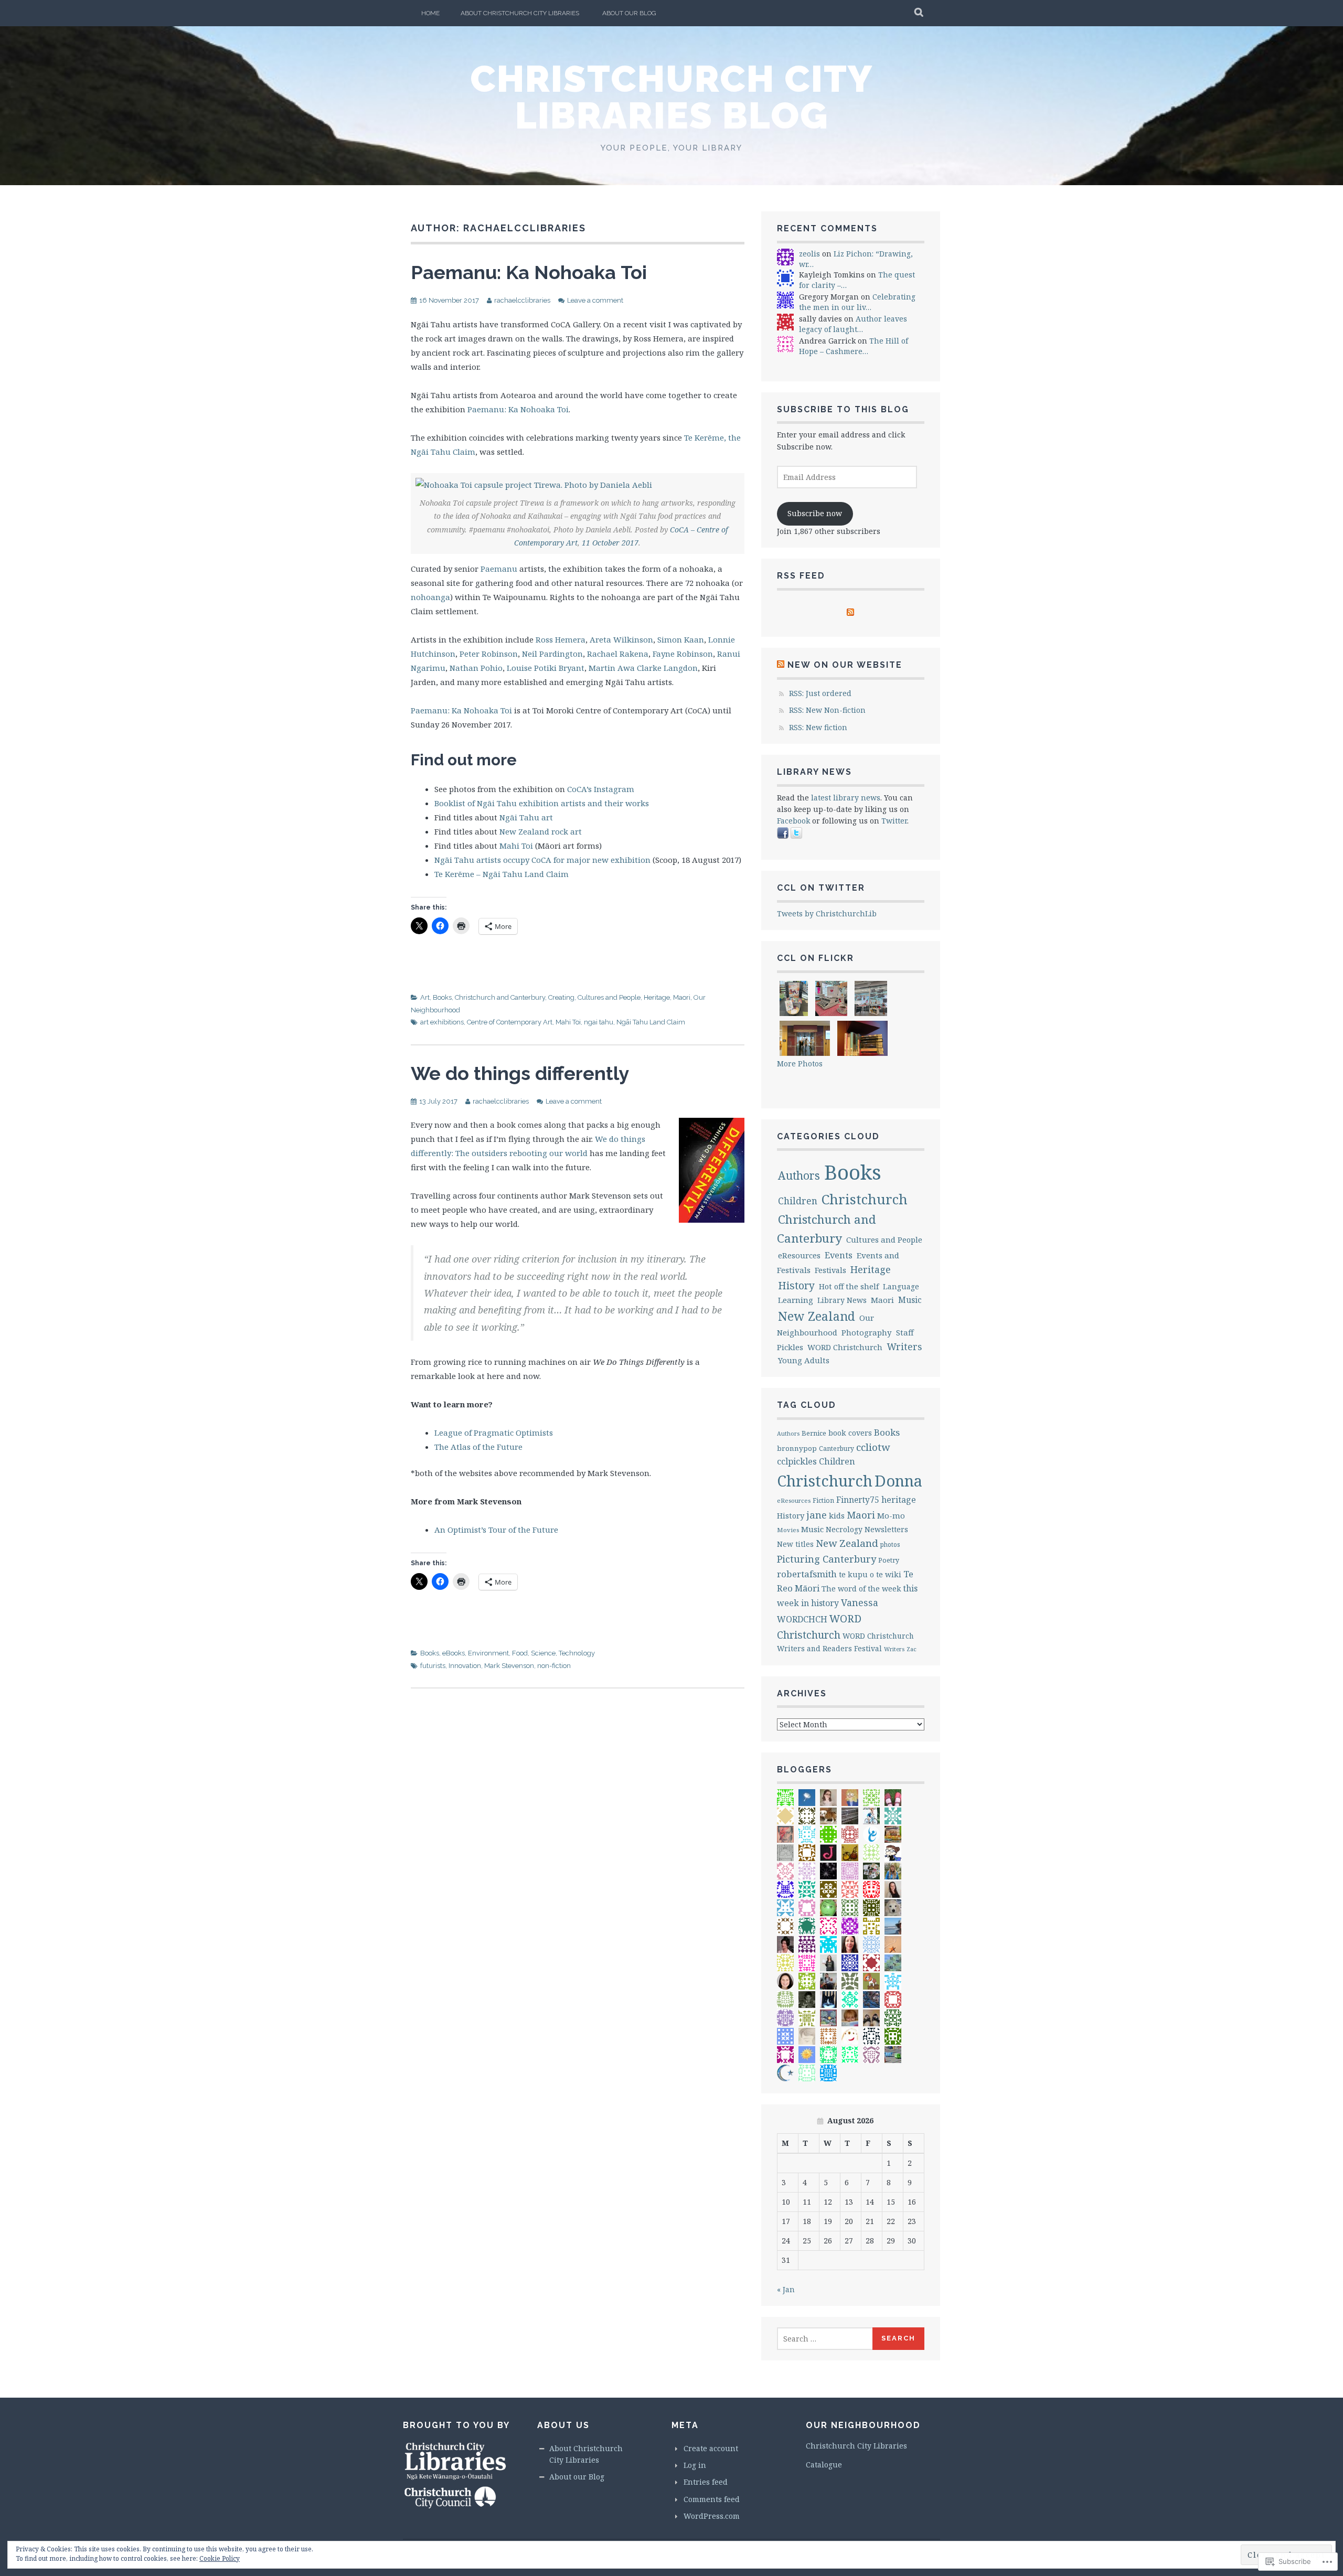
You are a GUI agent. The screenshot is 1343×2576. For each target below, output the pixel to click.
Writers (904, 1346)
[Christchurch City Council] (450, 2506)
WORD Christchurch (845, 1347)
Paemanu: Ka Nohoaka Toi (529, 272)
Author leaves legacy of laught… (853, 324)
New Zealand (817, 1316)
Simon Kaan (681, 639)
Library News (842, 1300)
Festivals (830, 1270)
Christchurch (865, 1199)
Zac (912, 1649)
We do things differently (520, 1073)
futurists (433, 1666)
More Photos (800, 1063)
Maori (682, 997)
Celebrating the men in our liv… (857, 302)
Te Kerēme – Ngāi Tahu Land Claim (502, 874)
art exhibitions (442, 1022)
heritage (899, 1500)
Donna (898, 1481)
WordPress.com (712, 2516)
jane (817, 1515)
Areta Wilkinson (621, 639)
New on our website (845, 665)
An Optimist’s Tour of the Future (496, 1530)
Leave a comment (595, 300)
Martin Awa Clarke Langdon (643, 668)
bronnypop (797, 1448)
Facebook (793, 821)
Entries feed (706, 2482)
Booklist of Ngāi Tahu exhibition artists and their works (542, 803)
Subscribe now (815, 513)
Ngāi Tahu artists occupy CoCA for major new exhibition (542, 860)
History (796, 1285)
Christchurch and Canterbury (500, 997)
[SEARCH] (919, 13)
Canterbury (836, 1449)
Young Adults (804, 1360)
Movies (788, 1530)
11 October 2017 (610, 543)
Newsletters (886, 1529)
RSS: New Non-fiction (827, 710)
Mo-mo (891, 1515)
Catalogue (824, 2465)
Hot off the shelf (849, 1286)
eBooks (454, 1653)
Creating (561, 997)
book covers (850, 1433)
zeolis (809, 254)
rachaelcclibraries (522, 300)
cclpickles (797, 1461)
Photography (867, 1332)
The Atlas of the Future (478, 1447)
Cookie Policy (220, 2558)
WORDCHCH (802, 1619)
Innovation (465, 1666)
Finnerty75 (858, 1500)
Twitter (894, 821)
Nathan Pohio (476, 668)
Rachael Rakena (618, 654)
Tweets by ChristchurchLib (827, 913)
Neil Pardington (552, 654)
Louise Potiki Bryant (546, 668)
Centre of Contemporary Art (510, 1022)
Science (543, 1653)
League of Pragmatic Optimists (494, 1433)
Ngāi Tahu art (526, 817)
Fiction (823, 1500)
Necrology (844, 1529)
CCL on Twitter (821, 888)
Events (839, 1255)
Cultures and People (609, 997)
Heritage (657, 997)
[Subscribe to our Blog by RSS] (850, 613)
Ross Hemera (561, 639)
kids (837, 1515)
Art (425, 997)
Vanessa (860, 1602)
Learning (796, 1300)
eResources (799, 1255)
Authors (799, 1175)
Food (520, 1653)
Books (442, 997)
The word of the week (861, 1589)
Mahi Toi (516, 846)
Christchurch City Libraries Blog (671, 97)
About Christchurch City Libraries (520, 13)
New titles (795, 1544)
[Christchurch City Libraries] (455, 2479)
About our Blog (629, 13)
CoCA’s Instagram (601, 789)
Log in (695, 2465)
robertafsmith (807, 1574)
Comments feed (712, 2499)
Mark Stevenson (509, 1666)
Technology (577, 1653)
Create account (711, 2448)
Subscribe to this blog (843, 409)
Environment (488, 1653)
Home (430, 13)
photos (890, 1544)
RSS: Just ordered (820, 693)
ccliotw (873, 1447)
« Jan (786, 2289)
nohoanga (430, 597)
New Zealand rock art (541, 831)
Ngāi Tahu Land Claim (651, 1022)
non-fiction (554, 1666)
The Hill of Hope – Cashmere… (854, 346)
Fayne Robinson (683, 654)
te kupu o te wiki (870, 1574)
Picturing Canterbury (827, 1559)
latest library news (846, 798)
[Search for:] (825, 2339)
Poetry (889, 1560)
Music (910, 1300)
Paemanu (499, 569)
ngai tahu (599, 1022)
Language (901, 1286)
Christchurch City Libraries (856, 2446)
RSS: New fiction (818, 727)
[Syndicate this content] (781, 665)
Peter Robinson (489, 654)
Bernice (814, 1433)
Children (798, 1201)
